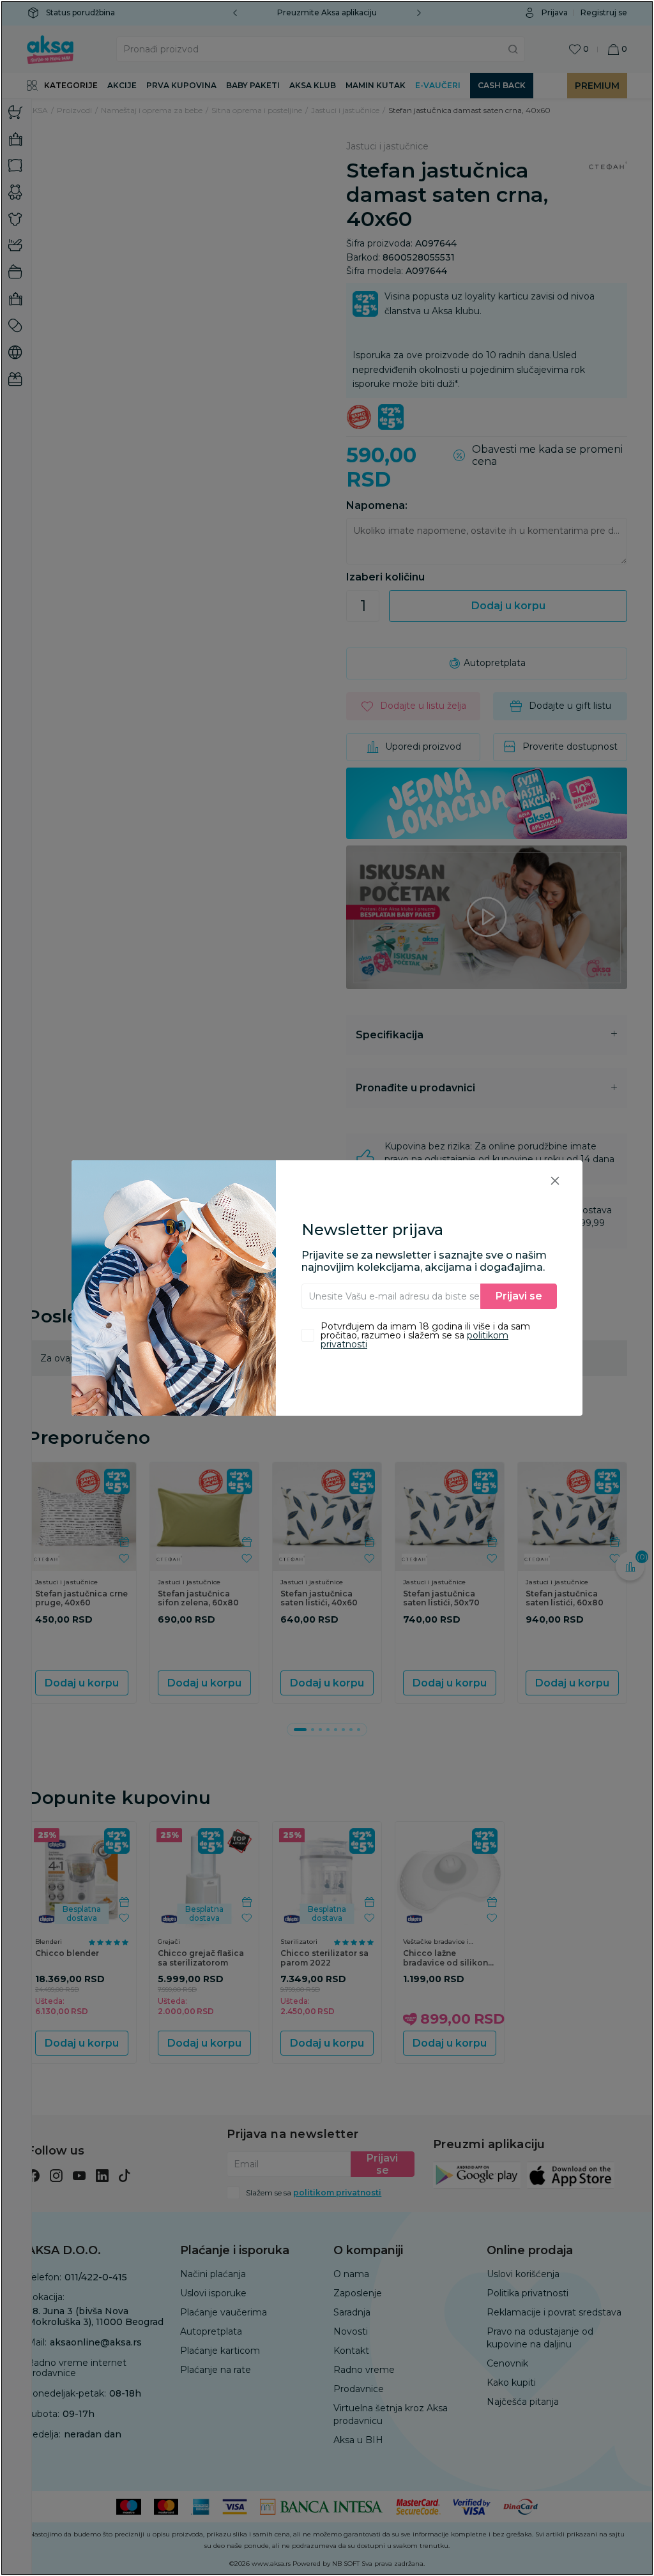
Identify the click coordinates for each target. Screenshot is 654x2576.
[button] (555, 1180)
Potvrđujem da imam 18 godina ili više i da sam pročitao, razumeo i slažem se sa (425, 1335)
